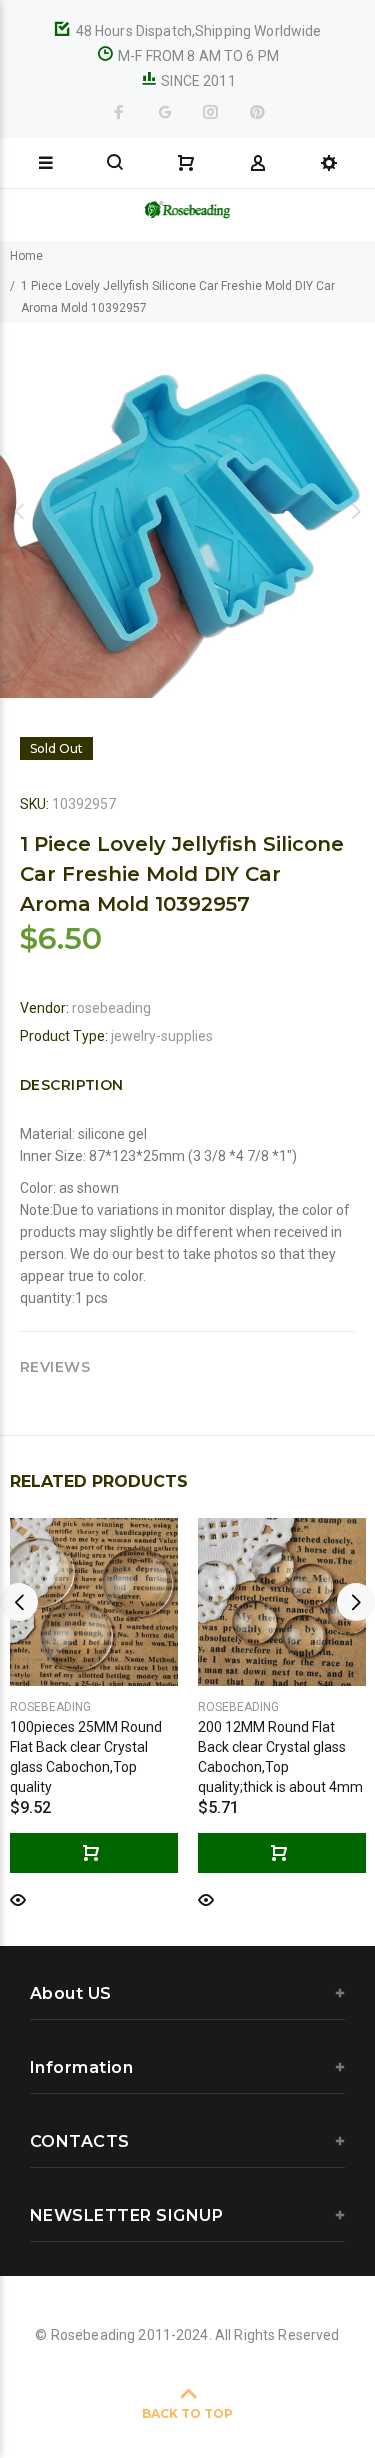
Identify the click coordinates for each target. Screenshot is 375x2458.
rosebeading (111, 1008)
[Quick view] (18, 1898)
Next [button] (356, 511)
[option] (187, 510)
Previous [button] (19, 511)
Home (26, 256)
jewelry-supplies (162, 1036)
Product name (153, 2391)
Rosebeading (50, 1707)
